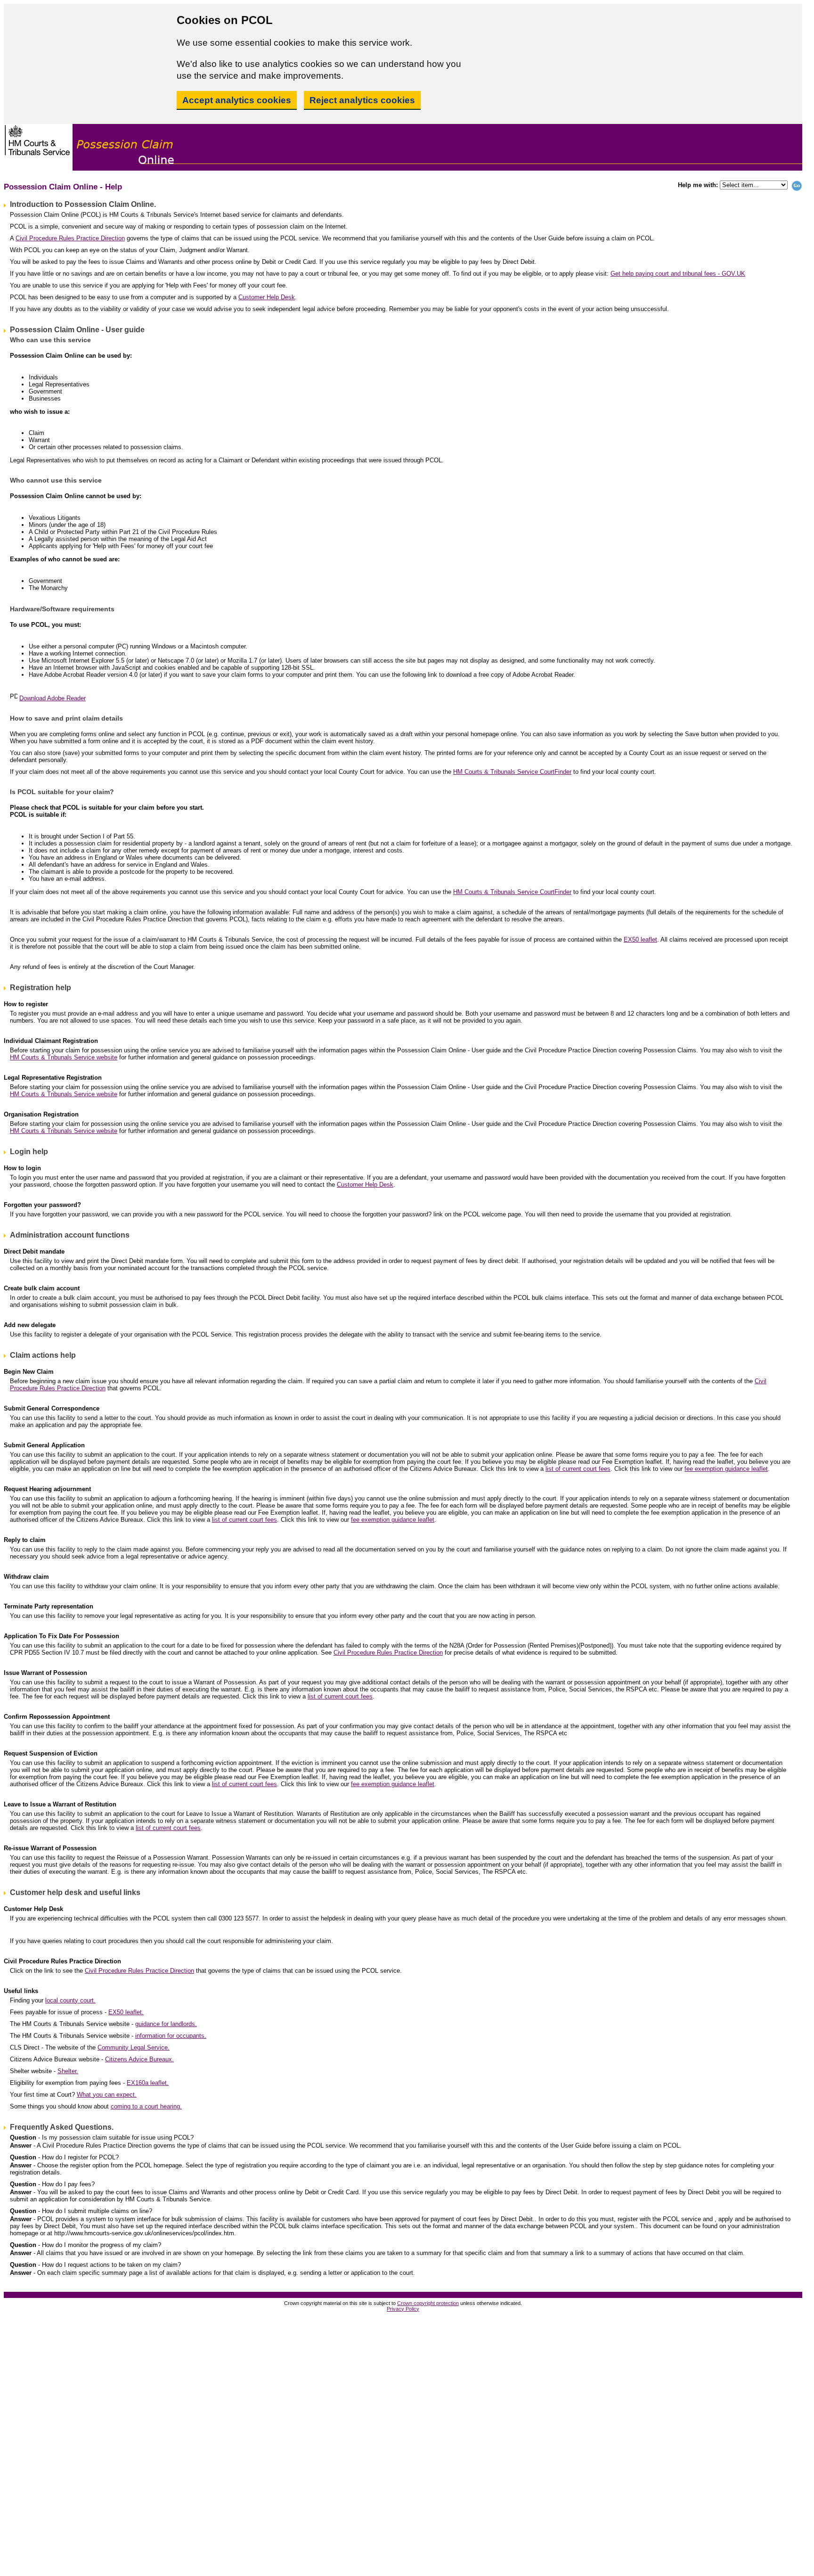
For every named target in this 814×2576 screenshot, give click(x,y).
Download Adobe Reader (53, 698)
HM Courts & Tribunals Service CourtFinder (512, 772)
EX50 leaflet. (126, 2012)
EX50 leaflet (640, 939)
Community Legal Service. (134, 2047)
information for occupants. (171, 2036)
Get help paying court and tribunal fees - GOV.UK (678, 274)
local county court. (70, 2000)
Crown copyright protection (428, 2303)
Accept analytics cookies (237, 100)
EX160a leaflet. (148, 2083)
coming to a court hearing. (146, 2106)
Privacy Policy (403, 2309)
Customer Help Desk (267, 297)
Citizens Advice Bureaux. (139, 2059)
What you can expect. (107, 2095)
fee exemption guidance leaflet (726, 1469)
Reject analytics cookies (362, 100)
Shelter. (68, 2071)
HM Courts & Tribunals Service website (64, 1057)
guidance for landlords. (166, 2024)
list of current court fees (578, 1469)
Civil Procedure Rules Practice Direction (70, 238)
